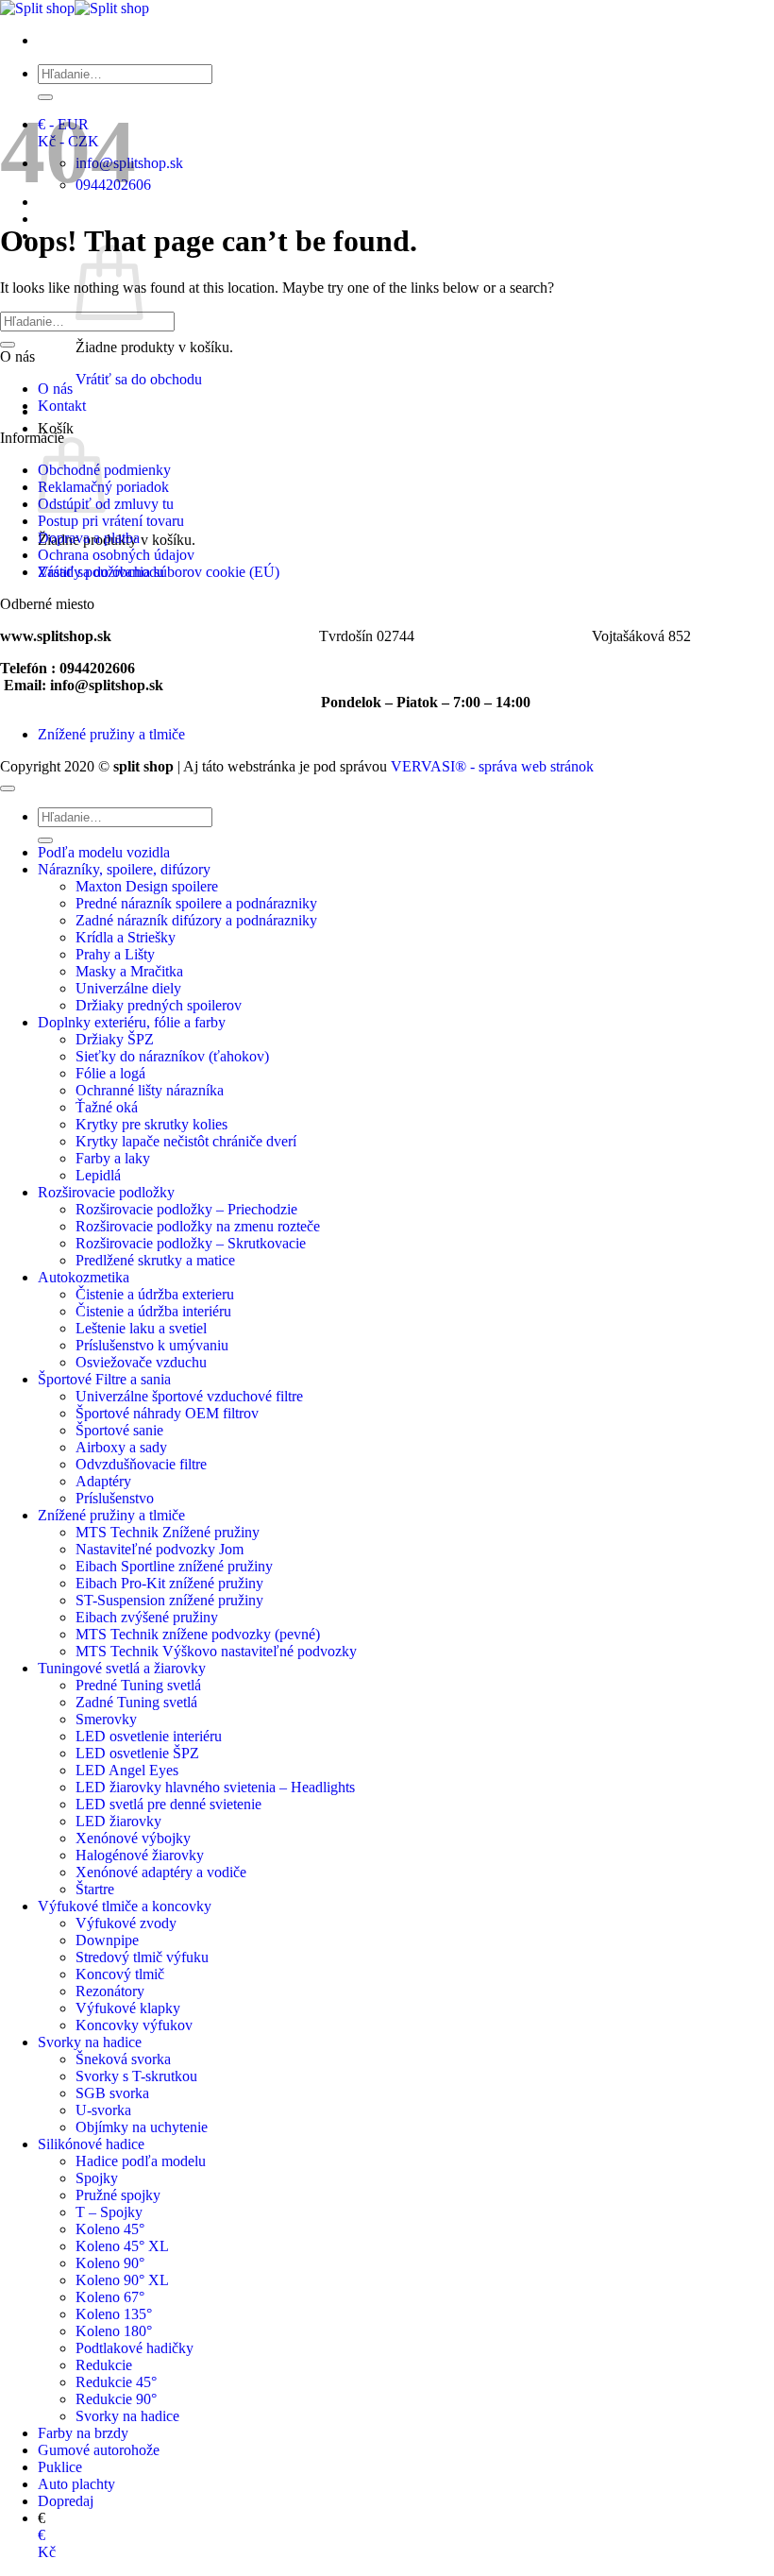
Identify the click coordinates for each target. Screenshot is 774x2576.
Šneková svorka (123, 2059)
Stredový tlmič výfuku (142, 1957)
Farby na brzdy (83, 2433)
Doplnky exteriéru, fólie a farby (132, 1022)
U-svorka (103, 2110)
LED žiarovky (118, 1821)
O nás (55, 389)
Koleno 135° (114, 2314)
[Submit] (45, 97)
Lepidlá (98, 1175)
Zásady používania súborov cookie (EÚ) (159, 572)
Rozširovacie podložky (106, 1192)
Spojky (97, 2178)
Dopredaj (66, 2501)
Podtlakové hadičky (135, 2348)
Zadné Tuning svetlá (136, 1702)
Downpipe (107, 1940)
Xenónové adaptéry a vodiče (161, 1872)
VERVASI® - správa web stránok (492, 766)
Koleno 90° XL (122, 2280)
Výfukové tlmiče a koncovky (125, 1906)
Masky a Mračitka (129, 971)
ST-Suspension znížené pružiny (169, 1600)
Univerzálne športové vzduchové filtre (189, 1396)
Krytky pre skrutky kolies (151, 1124)
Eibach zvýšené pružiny (147, 1617)
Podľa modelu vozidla (104, 852)
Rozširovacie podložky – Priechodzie (186, 1209)
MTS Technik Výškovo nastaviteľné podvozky (216, 1651)
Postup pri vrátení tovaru (111, 521)
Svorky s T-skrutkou (136, 2076)
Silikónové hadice (91, 2144)
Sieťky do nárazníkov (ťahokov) (172, 1056)
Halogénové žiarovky (140, 1855)
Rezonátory (110, 1991)
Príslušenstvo (115, 1498)
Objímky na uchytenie (142, 2127)
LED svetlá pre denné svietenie (168, 1804)
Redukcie (104, 2365)
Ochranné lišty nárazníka (150, 1090)
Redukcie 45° (116, 2382)
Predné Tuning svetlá (138, 1685)
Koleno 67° (110, 2297)
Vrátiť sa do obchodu (139, 379)
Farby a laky (113, 1158)
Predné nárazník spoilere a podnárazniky (196, 903)
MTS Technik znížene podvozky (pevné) (198, 1634)
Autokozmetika (84, 1277)
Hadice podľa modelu (141, 2161)
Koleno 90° (110, 2263)
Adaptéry (103, 1481)
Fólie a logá (110, 1073)
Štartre (95, 1889)
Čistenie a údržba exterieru (155, 1294)
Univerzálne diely (128, 988)
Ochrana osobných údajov (116, 555)
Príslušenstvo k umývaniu (152, 1345)
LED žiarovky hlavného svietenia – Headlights (215, 1787)
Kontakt (62, 406)
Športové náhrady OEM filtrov (167, 1413)
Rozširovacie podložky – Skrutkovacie (191, 1243)
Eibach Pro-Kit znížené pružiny (169, 1583)
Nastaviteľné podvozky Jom (160, 1549)
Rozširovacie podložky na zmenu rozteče (198, 1226)
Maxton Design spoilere (147, 886)
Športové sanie (119, 1430)
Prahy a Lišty (115, 954)
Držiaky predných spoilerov (159, 1005)
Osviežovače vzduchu (141, 1362)
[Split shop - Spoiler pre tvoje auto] (75, 8)
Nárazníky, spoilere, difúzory (124, 869)
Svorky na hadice (90, 2042)
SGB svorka (112, 2093)
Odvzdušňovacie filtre (141, 1464)
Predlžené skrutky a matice (155, 1260)
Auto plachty (76, 2484)
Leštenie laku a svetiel (141, 1328)
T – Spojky (109, 2212)
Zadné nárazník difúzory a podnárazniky (196, 920)
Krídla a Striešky (126, 937)
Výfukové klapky (128, 2008)
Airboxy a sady (121, 1447)
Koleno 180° (114, 2331)
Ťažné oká (107, 1107)
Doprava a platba (89, 538)
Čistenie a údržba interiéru (153, 1311)
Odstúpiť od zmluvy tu (106, 504)
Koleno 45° (110, 2229)
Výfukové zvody (126, 1923)
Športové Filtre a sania (104, 1379)
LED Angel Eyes (127, 1770)
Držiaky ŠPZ (115, 1039)
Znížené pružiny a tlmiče (111, 734)
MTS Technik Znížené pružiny (168, 1532)
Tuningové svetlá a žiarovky (122, 1668)
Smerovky (106, 1719)
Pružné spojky (118, 2195)
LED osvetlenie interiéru (149, 1736)
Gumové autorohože (99, 2450)
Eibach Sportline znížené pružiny (174, 1566)
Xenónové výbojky (133, 1838)
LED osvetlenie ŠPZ (137, 1753)
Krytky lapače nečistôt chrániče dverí (186, 1141)
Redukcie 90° (116, 2399)
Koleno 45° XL (122, 2246)
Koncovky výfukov (134, 2025)
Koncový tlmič (120, 1974)
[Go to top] (8, 788)
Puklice (60, 2467)
